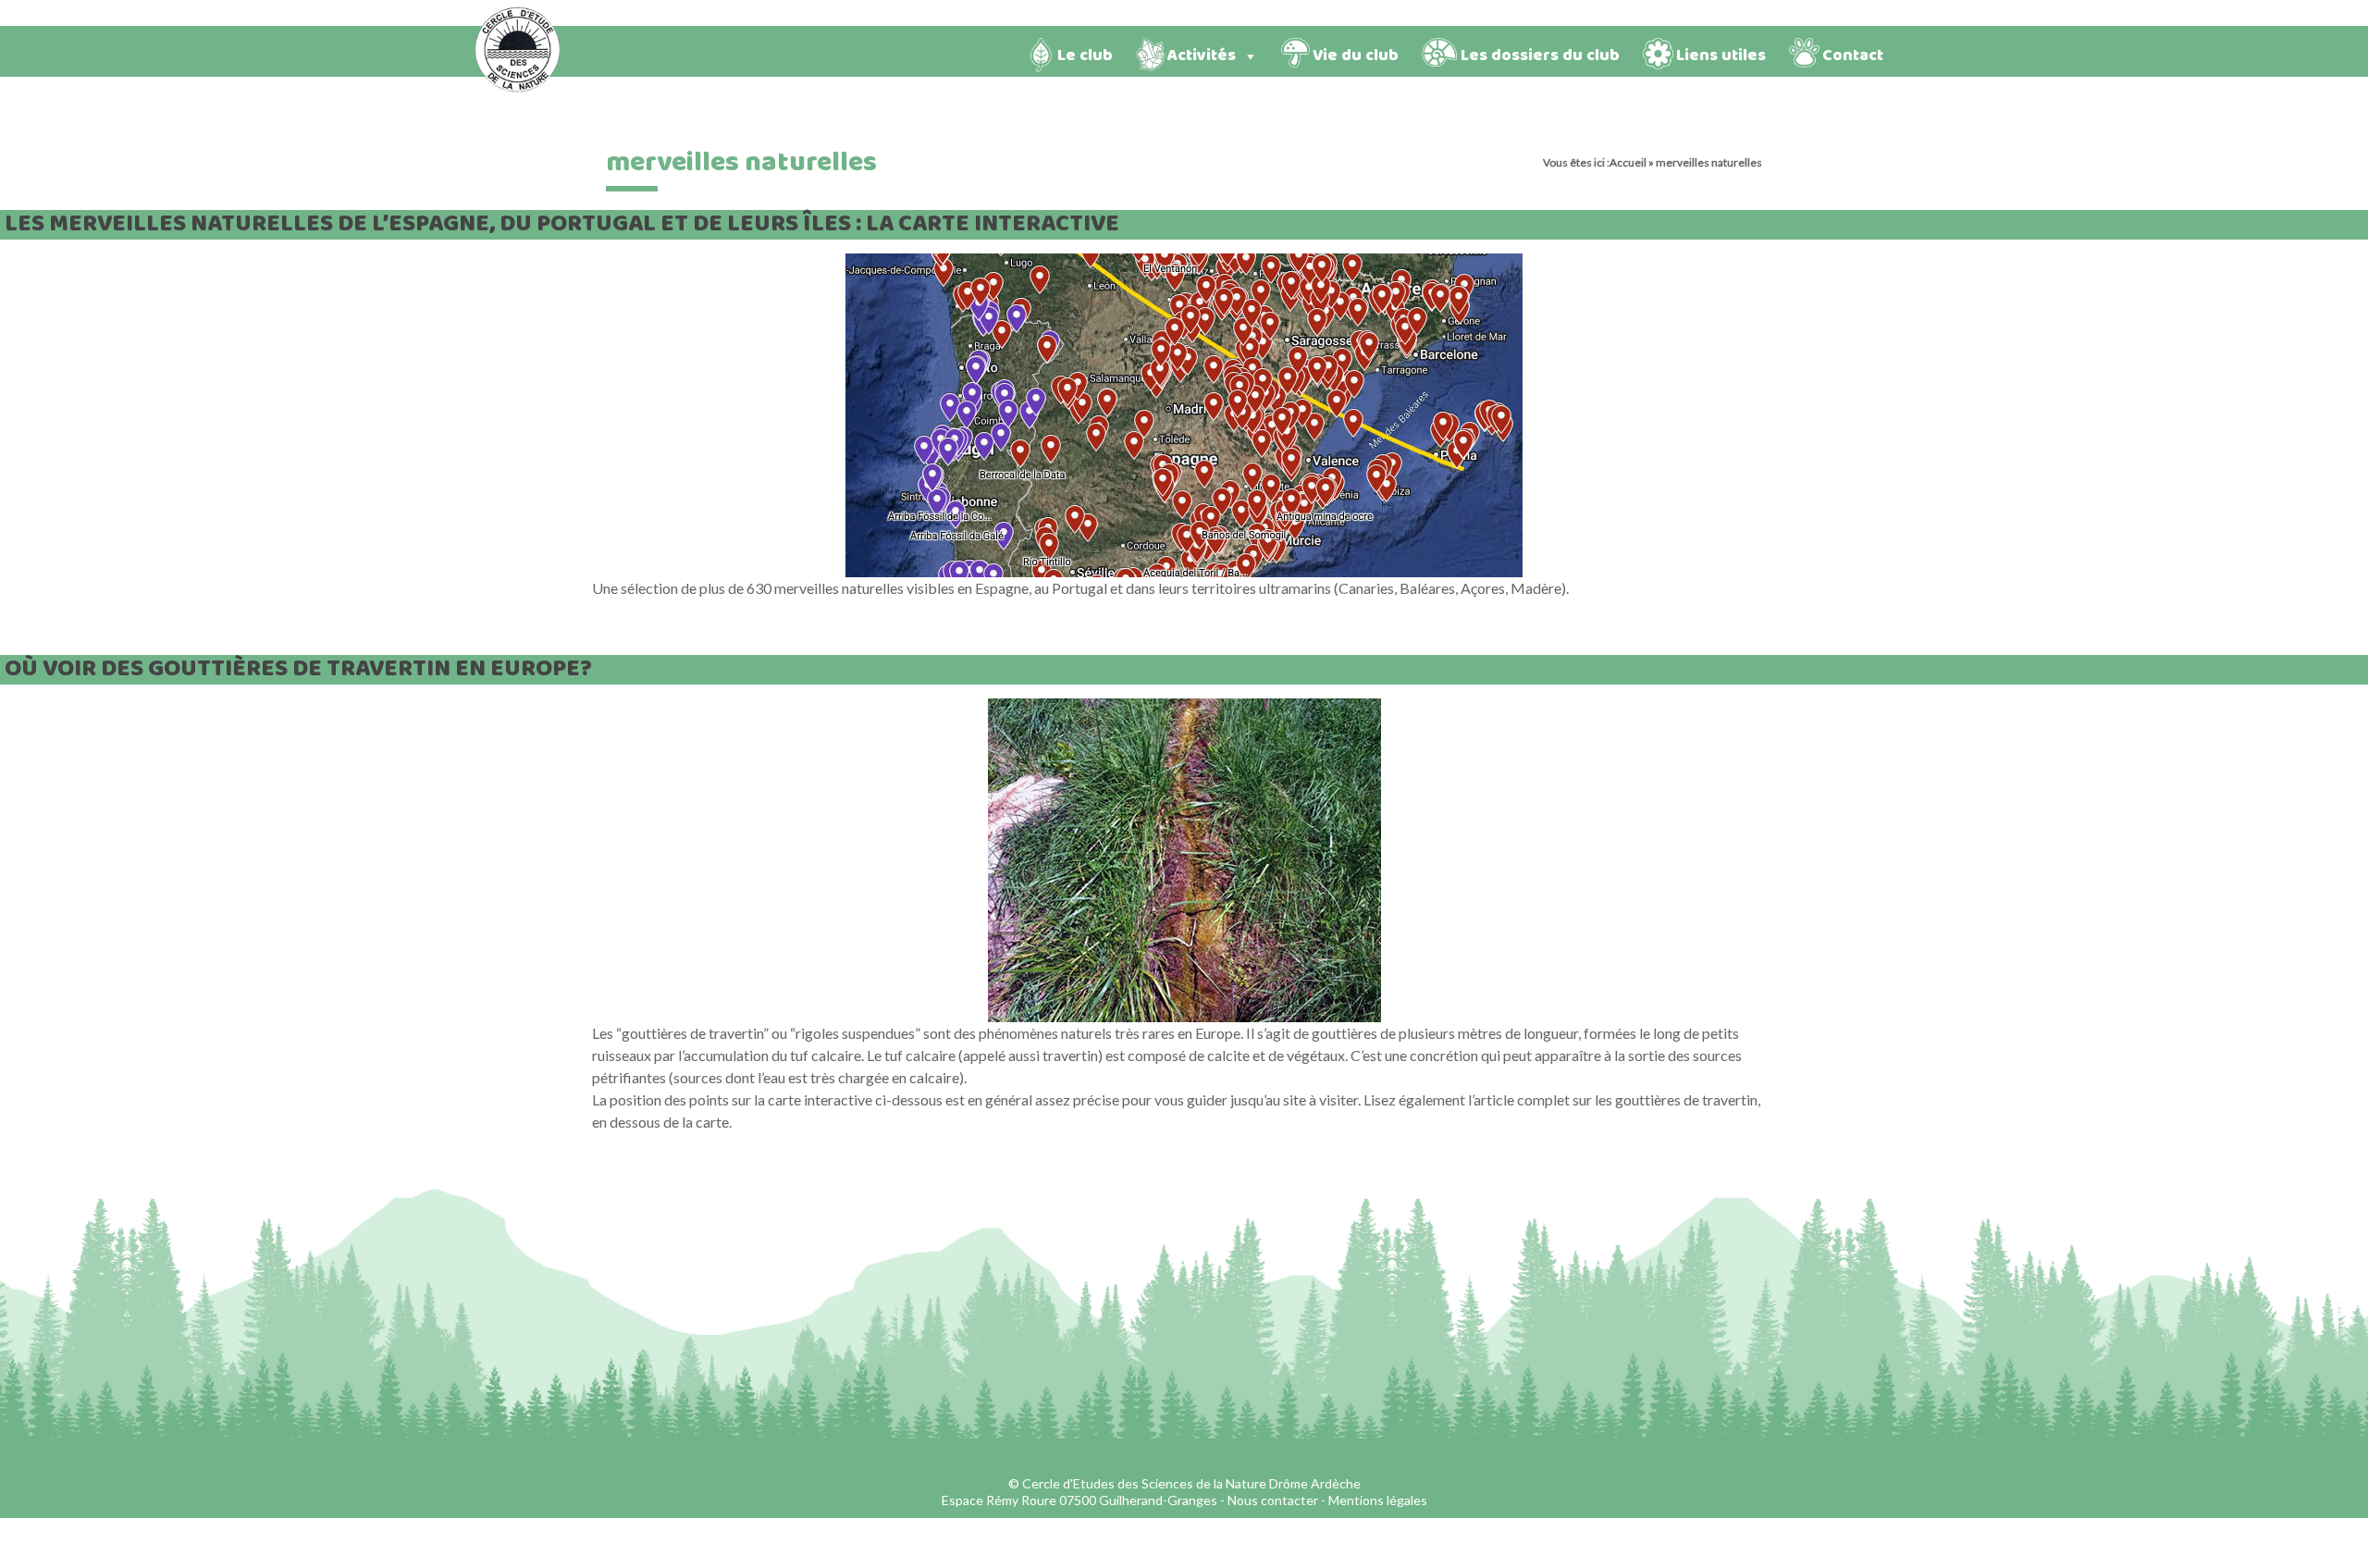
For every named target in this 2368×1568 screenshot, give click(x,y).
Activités (1202, 56)
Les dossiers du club (1540, 56)
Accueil (1628, 162)
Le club (1085, 56)
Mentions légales (1378, 1500)
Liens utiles (1721, 56)
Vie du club (1356, 56)
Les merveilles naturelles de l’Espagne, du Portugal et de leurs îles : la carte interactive (562, 224)
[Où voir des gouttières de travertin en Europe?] (1184, 707)
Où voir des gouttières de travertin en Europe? (298, 669)
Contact (1853, 56)
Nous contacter (1273, 1500)
